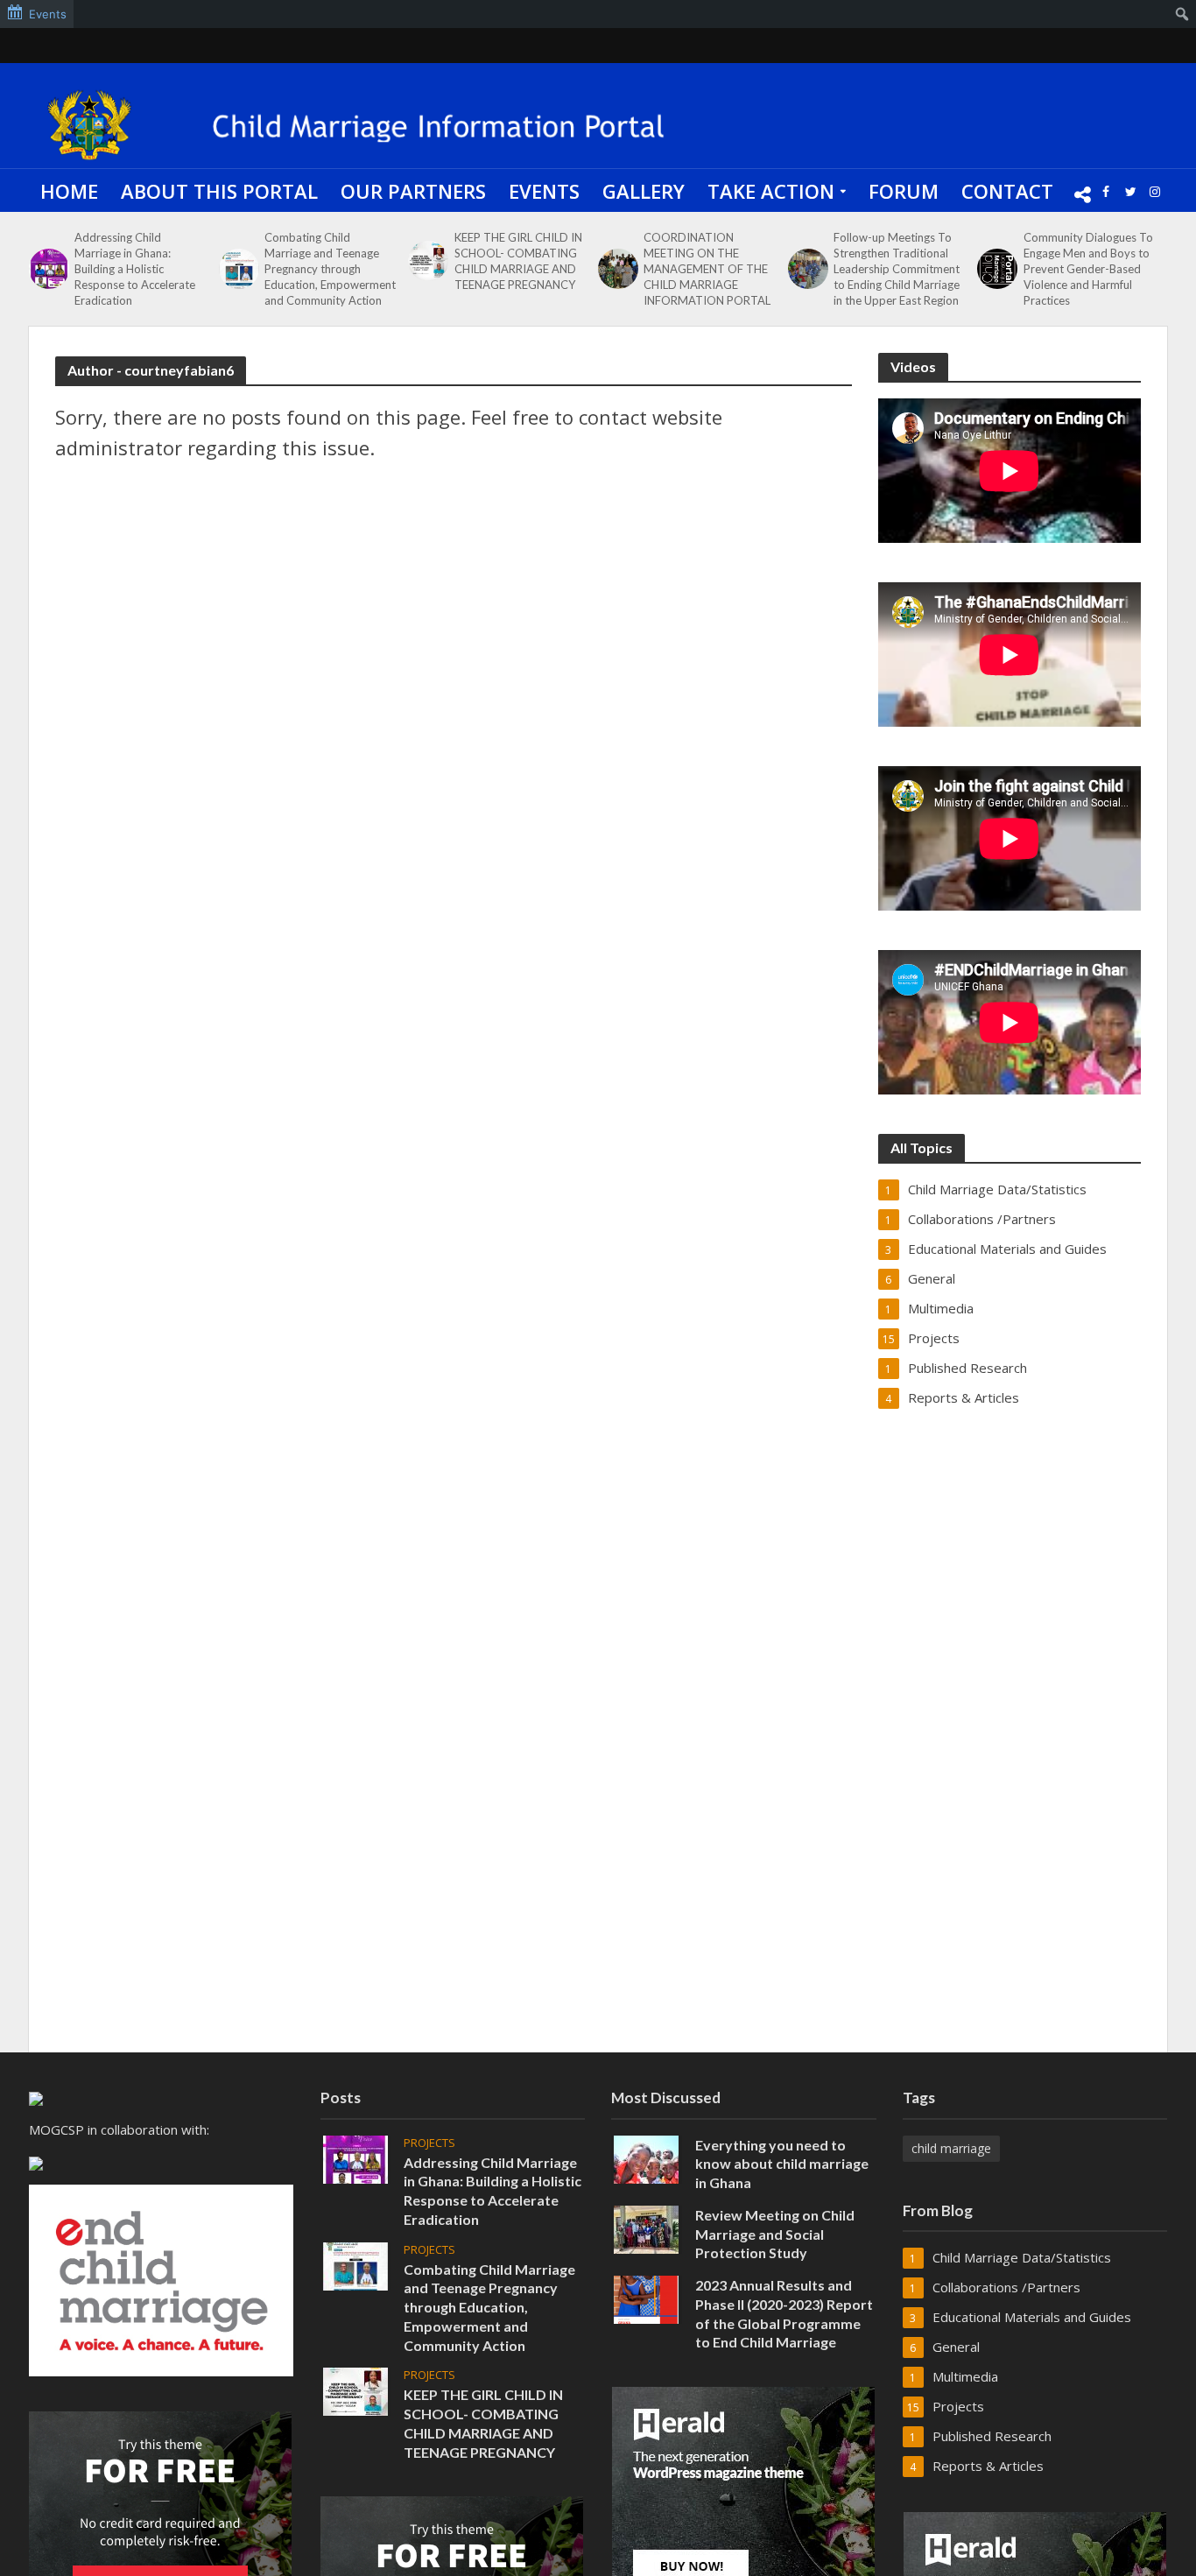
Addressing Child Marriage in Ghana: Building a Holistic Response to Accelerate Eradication (135, 269)
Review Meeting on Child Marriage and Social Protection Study (775, 2234)
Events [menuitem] (48, 14)
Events (544, 191)
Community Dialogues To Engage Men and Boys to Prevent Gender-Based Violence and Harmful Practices (1088, 269)
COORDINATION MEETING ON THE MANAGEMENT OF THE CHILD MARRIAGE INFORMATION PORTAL (707, 269)
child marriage (951, 2148)
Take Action (771, 191)
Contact (1007, 191)
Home (69, 191)
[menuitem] (1182, 14)
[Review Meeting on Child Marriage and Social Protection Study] (646, 2228)
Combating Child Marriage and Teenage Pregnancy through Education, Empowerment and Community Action (330, 269)
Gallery (644, 191)
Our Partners (413, 191)
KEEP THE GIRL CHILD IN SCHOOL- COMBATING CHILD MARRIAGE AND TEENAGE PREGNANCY (518, 261)
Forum (904, 191)
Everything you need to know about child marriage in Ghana (782, 2164)
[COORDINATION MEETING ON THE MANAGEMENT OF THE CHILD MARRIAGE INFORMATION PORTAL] (616, 269)
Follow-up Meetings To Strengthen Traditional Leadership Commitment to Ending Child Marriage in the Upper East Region (897, 269)
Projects (429, 2143)
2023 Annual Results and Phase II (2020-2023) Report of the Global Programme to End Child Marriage (784, 2313)
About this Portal (219, 191)
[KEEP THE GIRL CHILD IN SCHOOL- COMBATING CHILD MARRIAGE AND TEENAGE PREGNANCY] (426, 261)
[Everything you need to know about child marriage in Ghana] (646, 2157)
